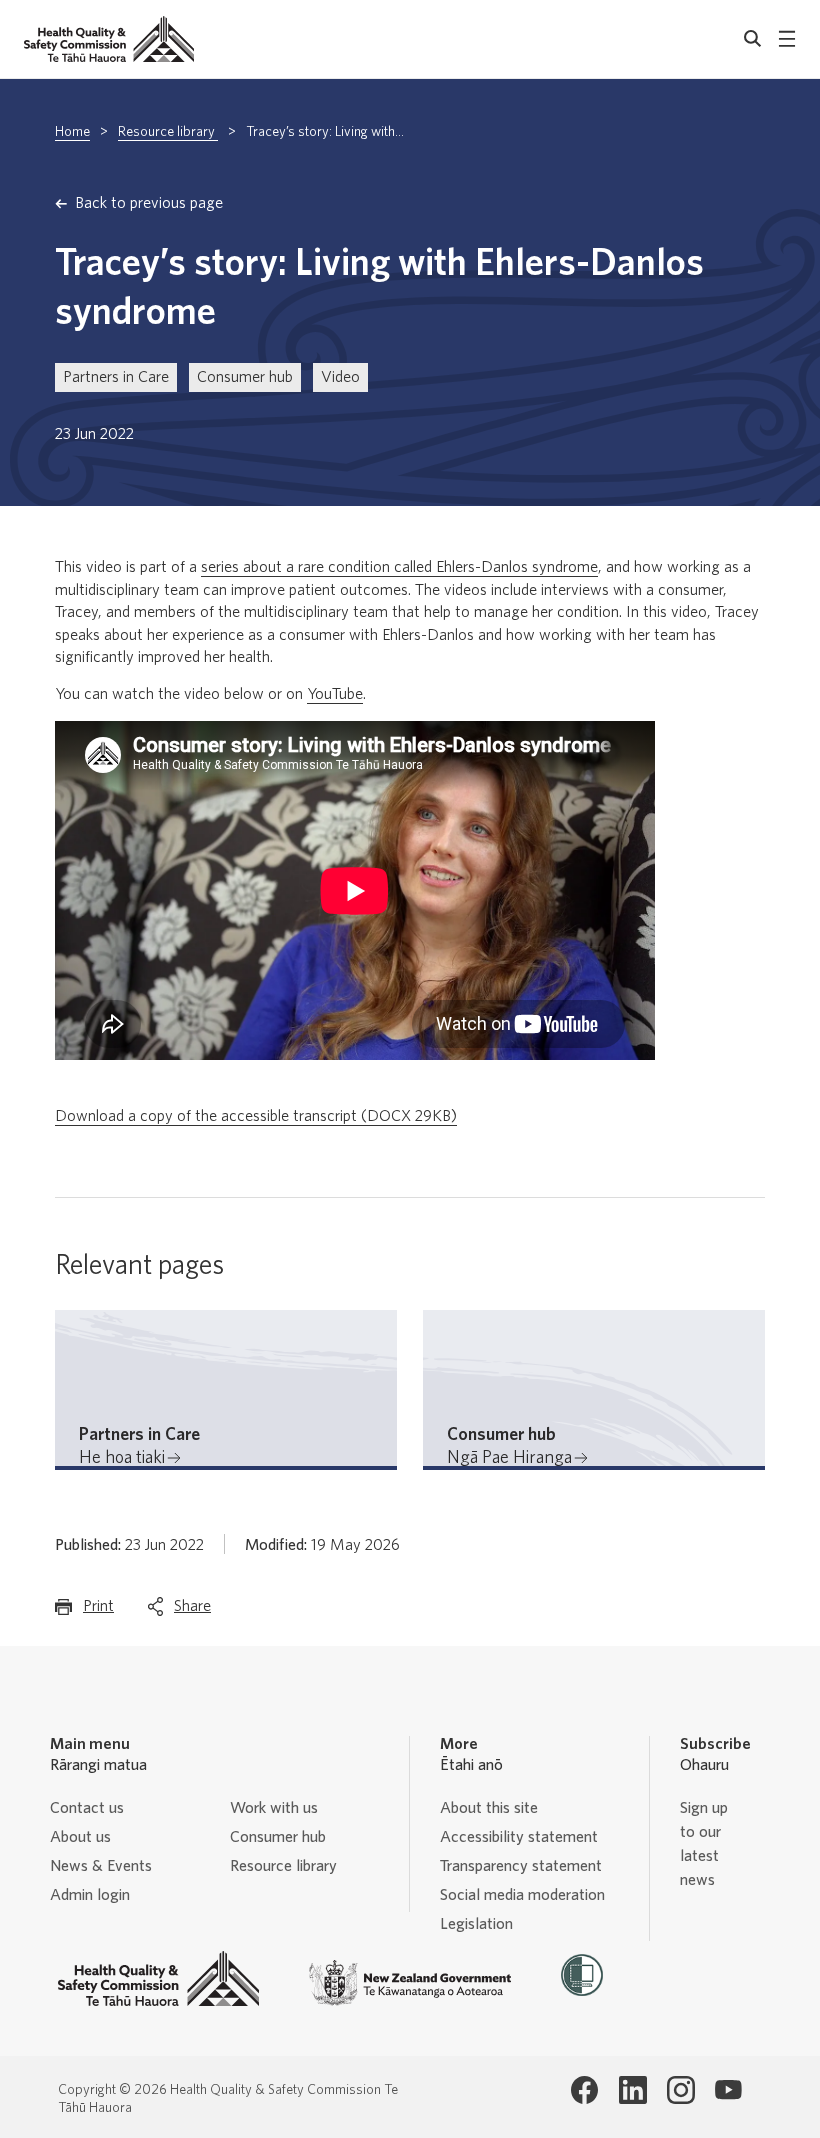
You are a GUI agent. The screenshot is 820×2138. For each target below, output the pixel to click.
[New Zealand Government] (410, 1983)
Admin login (90, 1895)
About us (80, 1837)
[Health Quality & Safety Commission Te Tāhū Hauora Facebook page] (585, 2090)
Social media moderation (522, 1895)
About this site (489, 1808)
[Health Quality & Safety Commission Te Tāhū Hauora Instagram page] (681, 2090)
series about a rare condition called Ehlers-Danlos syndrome (399, 567)
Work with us (274, 1808)
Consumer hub (245, 377)
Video (340, 377)
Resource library (168, 132)
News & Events (101, 1866)
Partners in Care (116, 377)
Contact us (87, 1808)
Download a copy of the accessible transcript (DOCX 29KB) (256, 1116)
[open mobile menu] (787, 39)
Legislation (476, 1924)
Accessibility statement (519, 1837)
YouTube (335, 694)
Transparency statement (521, 1866)
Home (72, 132)
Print (98, 1612)
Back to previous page (149, 203)
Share (192, 1612)
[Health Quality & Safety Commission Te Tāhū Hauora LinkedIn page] (633, 2090)
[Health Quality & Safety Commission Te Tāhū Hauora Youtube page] (729, 2090)
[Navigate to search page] (753, 39)
